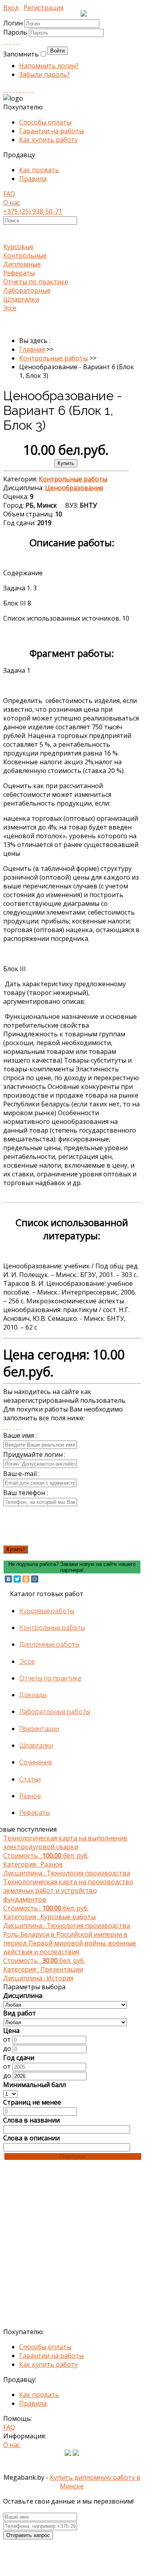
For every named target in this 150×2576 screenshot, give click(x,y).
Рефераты (19, 273)
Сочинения (36, 1762)
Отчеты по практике (36, 282)
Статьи (30, 1779)
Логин (13, 23)
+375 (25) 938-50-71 (33, 211)
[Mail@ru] (17, 41)
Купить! (16, 1549)
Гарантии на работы (51, 131)
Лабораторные (27, 290)
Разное (30, 1796)
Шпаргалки (21, 299)
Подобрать (73, 2156)
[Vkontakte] (4, 41)
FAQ (9, 194)
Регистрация (43, 8)
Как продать (39, 170)
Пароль (16, 32)
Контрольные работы (53, 358)
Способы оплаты (45, 122)
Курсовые (18, 247)
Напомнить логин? (49, 66)
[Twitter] (20, 41)
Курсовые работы (47, 1611)
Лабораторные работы (55, 1712)
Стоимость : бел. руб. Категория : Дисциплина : (67, 1856)
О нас (12, 202)
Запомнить (21, 54)
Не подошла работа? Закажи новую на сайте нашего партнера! (72, 1567)
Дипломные (22, 264)
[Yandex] (26, 90)
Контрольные (25, 255)
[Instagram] (14, 90)
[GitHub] (30, 90)
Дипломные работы (49, 1644)
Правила (33, 179)
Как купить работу (48, 140)
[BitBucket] (33, 90)
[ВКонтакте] (8, 1579)
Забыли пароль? (44, 74)
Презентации (39, 1729)
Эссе (10, 308)
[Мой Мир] (35, 1579)
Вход (11, 8)
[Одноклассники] (26, 1579)
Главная (32, 349)
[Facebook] (10, 41)
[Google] (14, 41)
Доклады (33, 1695)
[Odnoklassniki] (7, 41)
